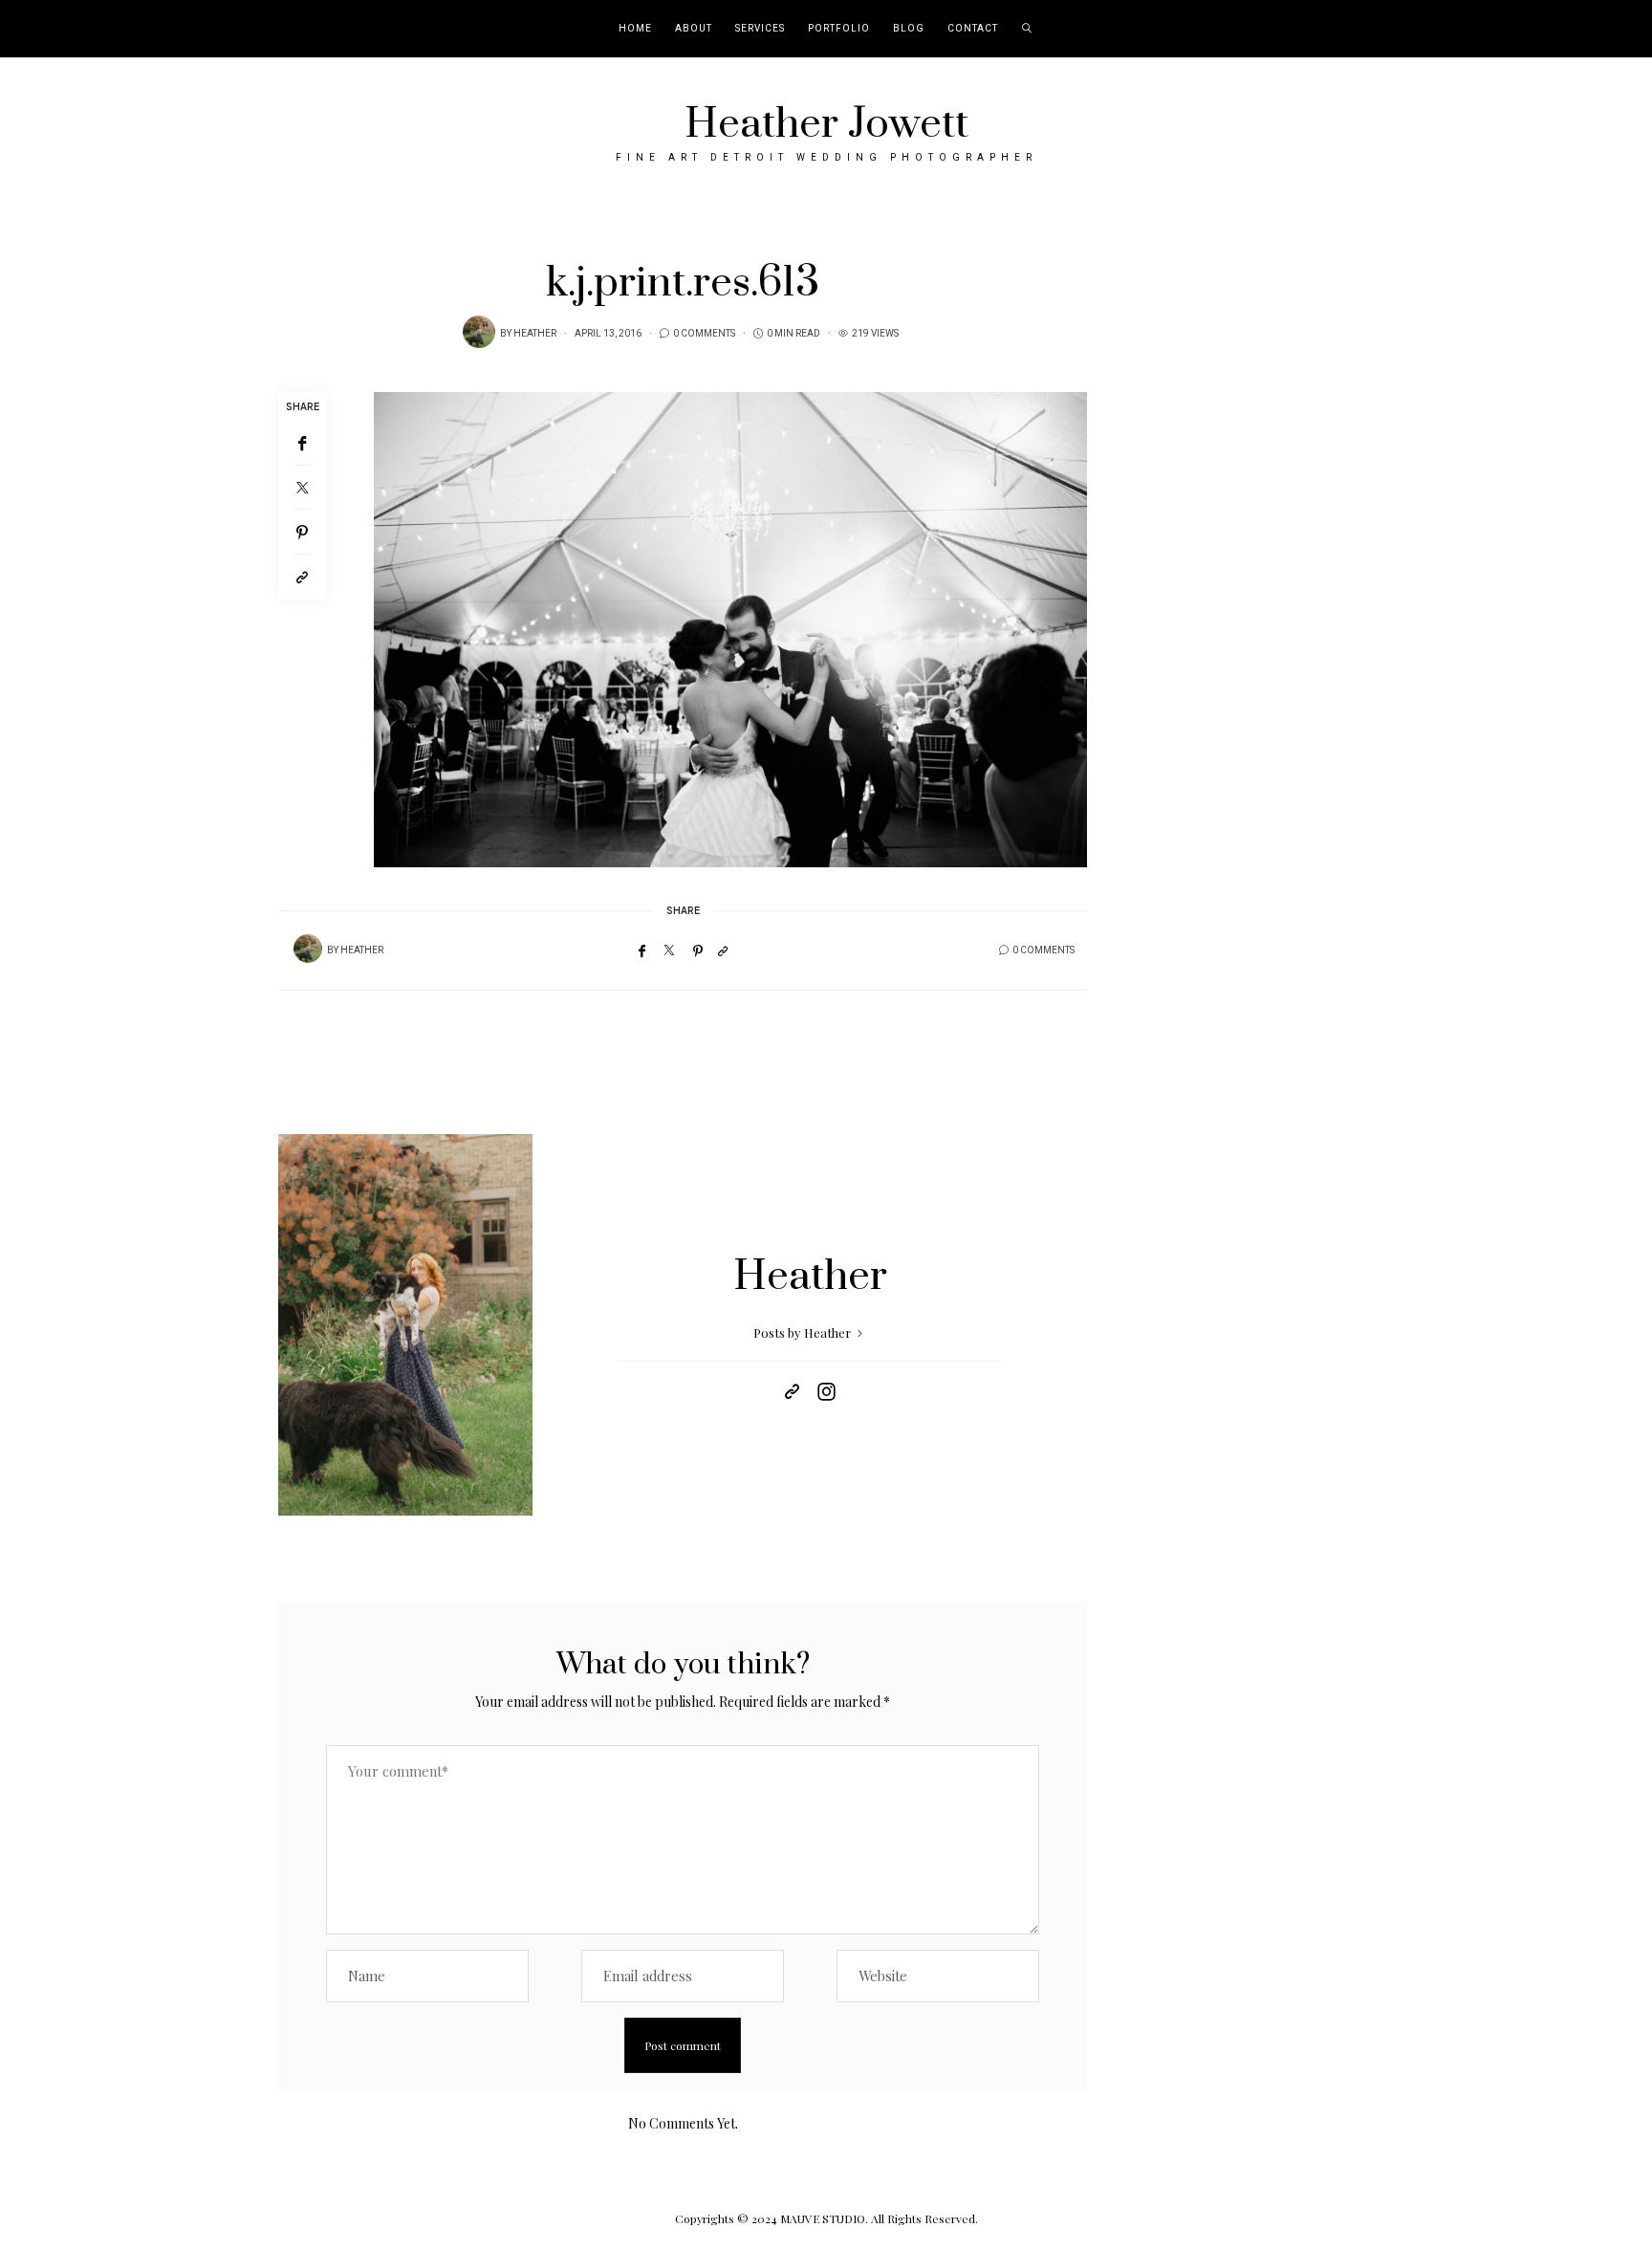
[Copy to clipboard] (302, 577)
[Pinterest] (302, 532)
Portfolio (839, 29)
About (694, 29)
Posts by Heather (804, 1333)
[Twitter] (302, 488)
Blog (909, 29)
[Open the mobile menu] (1612, 29)
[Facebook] (302, 443)
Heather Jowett (826, 124)
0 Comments (704, 334)
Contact (973, 29)
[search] (1027, 29)
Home (635, 29)
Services (760, 29)
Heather (535, 334)
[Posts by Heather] (479, 332)
